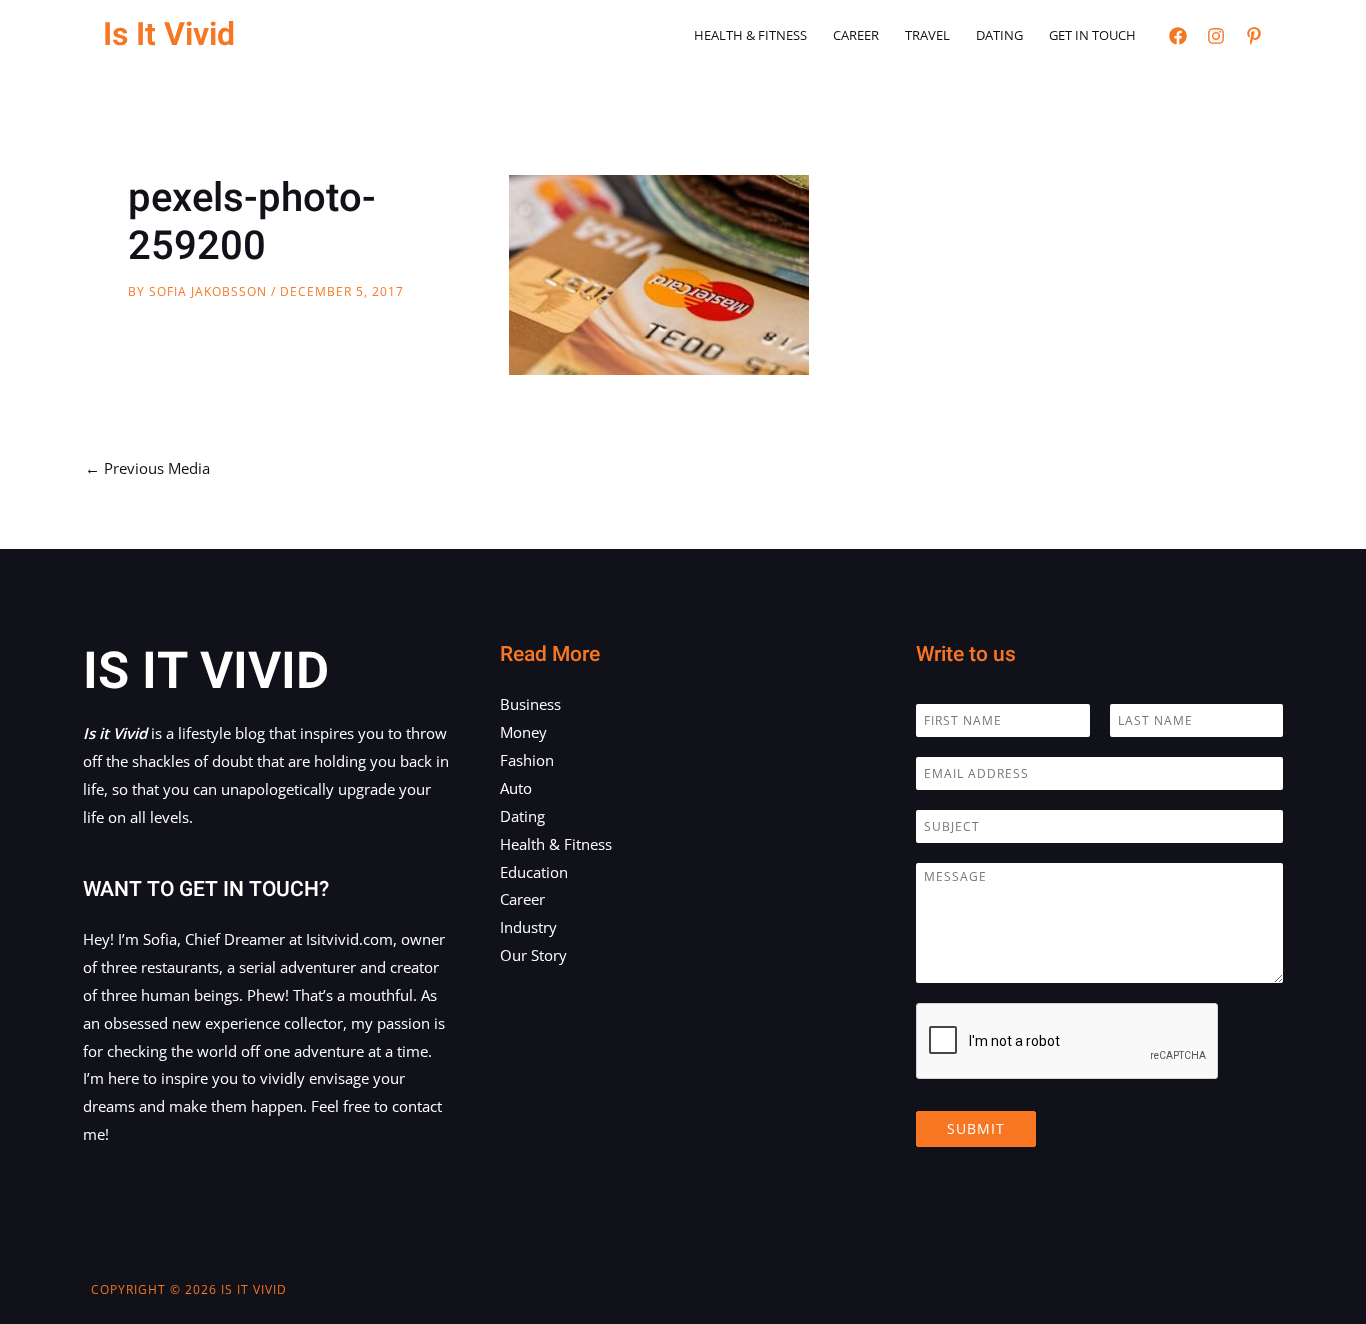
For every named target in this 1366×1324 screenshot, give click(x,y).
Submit (976, 1128)
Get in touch (1092, 35)
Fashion (527, 760)
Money (523, 732)
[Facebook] (1178, 36)
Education (534, 872)
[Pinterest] (1254, 36)
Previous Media (147, 468)
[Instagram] (1216, 36)
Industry (528, 927)
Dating (999, 35)
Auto (516, 788)
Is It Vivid (169, 34)
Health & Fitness (750, 35)
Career (856, 35)
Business (530, 704)
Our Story (533, 955)
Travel (927, 35)
